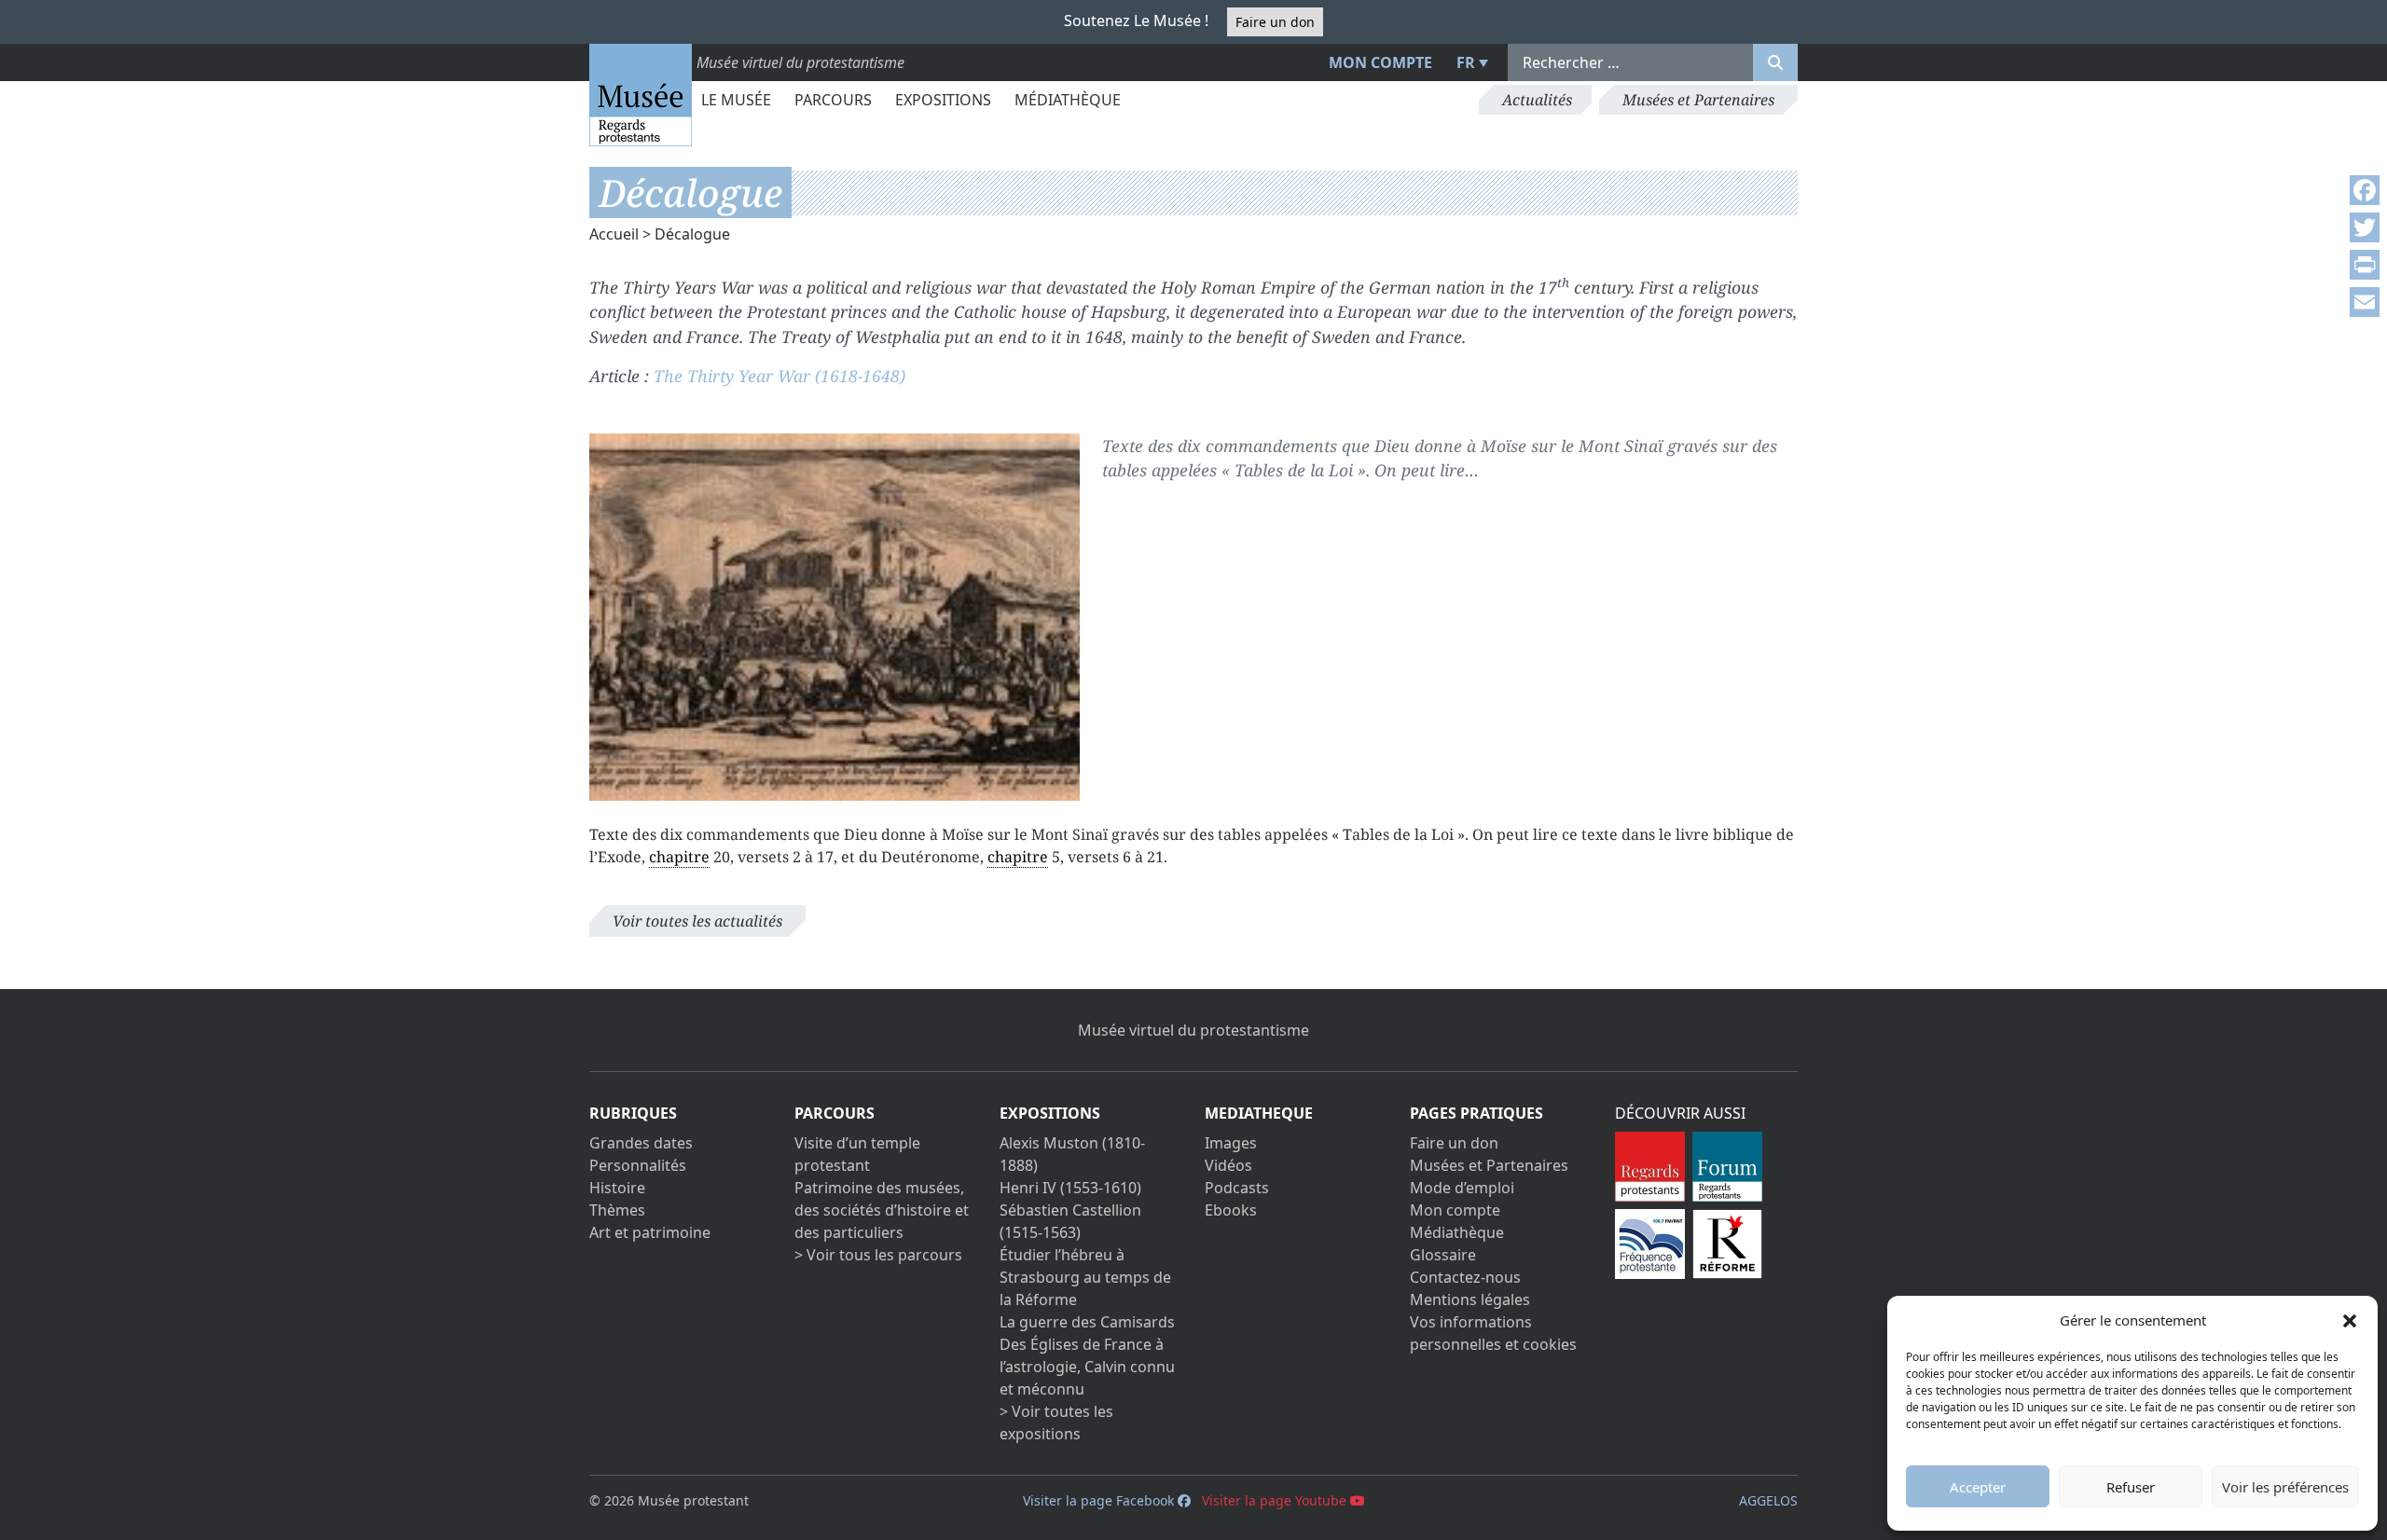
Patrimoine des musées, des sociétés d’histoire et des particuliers (882, 1210)
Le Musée (736, 100)
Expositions (943, 100)
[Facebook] (2365, 190)
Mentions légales (1470, 1299)
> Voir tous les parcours (878, 1255)
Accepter (1978, 1487)
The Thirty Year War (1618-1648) (780, 376)
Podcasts (1237, 1188)
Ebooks (1231, 1210)
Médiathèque (1068, 100)
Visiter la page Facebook (1100, 1500)
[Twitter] (2365, 227)
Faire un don (1275, 22)
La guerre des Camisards (1087, 1322)
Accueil (614, 234)
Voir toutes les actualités (697, 921)
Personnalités (638, 1165)
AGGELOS (1768, 1500)
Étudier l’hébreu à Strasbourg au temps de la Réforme (1085, 1277)
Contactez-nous (1465, 1277)
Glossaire (1443, 1255)
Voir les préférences (2285, 1487)
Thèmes (617, 1210)
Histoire (617, 1188)
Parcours (833, 100)
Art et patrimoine (650, 1232)
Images (1231, 1143)
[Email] (2365, 302)
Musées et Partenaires (1698, 100)
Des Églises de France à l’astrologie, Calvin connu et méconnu (1087, 1367)
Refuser (2131, 1487)
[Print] (2365, 265)
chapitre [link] (679, 857)
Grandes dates (641, 1143)
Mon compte (1380, 62)
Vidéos (1228, 1165)
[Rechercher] (1775, 62)
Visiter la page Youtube (1276, 1500)
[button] (2350, 1320)
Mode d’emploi (1462, 1188)
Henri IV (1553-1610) (1070, 1188)
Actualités (1537, 100)
